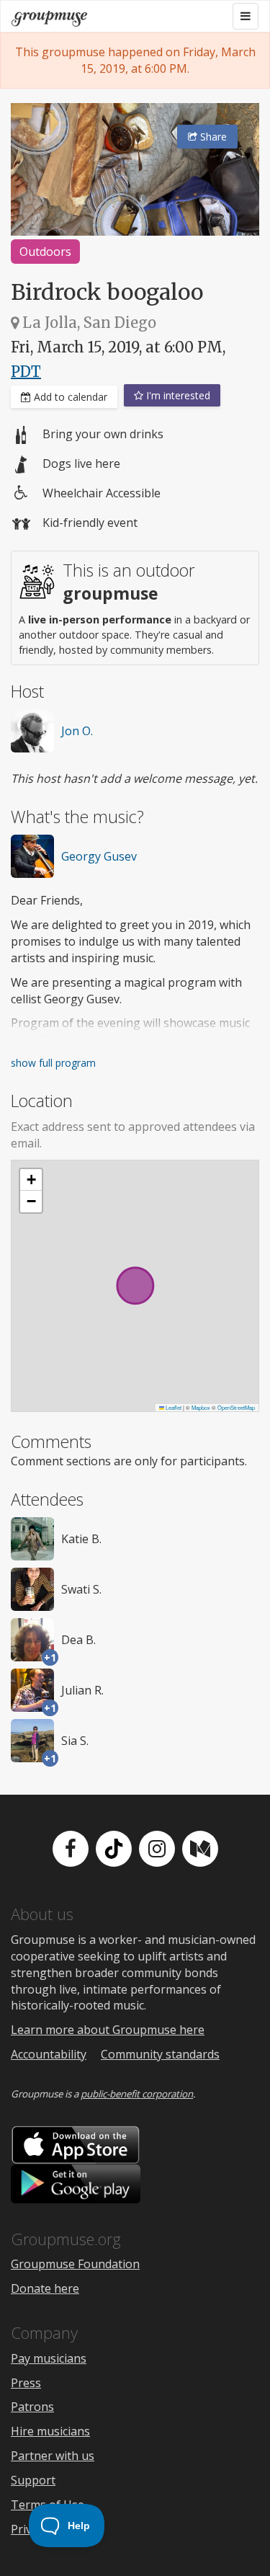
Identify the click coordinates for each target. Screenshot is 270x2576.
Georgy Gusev (99, 856)
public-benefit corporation (137, 2094)
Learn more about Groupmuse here (108, 2030)
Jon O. (77, 731)
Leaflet (173, 1407)
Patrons (32, 2407)
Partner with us (53, 2456)
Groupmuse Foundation (75, 2264)
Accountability (49, 2054)
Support (33, 2480)
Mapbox (201, 1407)
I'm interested (177, 395)
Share (212, 137)
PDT (26, 372)
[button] (31, 1180)
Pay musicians (49, 2358)
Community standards (160, 2054)
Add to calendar (69, 397)
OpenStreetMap (236, 1407)
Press (26, 2383)
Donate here (45, 2288)
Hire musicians (50, 2431)
